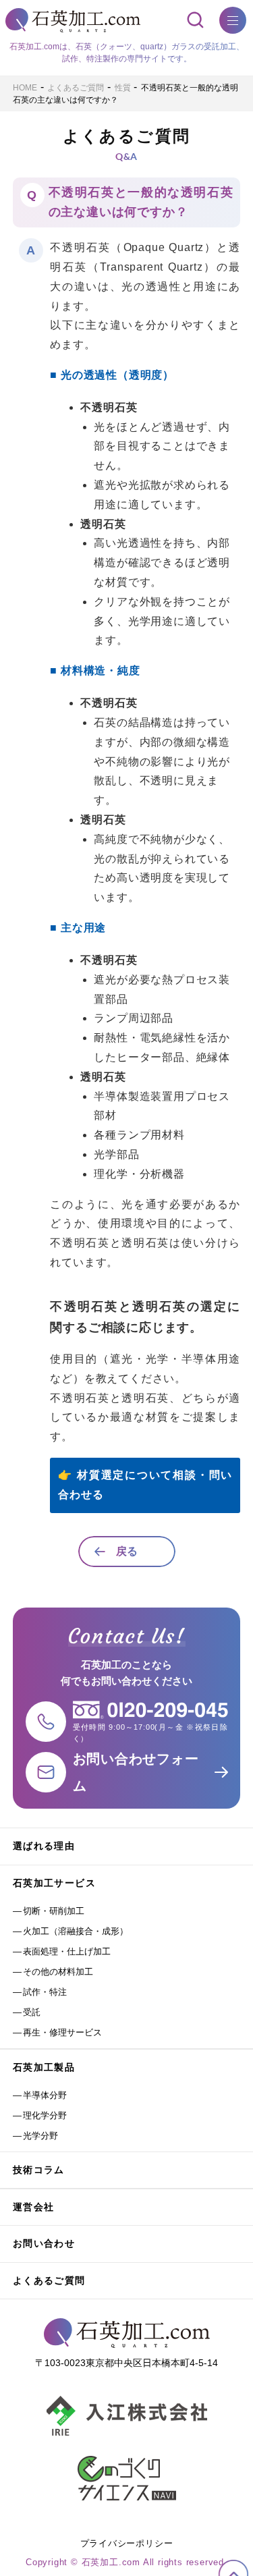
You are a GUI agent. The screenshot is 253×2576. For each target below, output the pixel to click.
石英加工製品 (44, 2067)
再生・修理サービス (62, 2032)
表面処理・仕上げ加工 (67, 1951)
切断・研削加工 (54, 1911)
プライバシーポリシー (127, 2543)
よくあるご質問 (49, 2280)
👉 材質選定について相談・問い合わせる (145, 1485)
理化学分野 (45, 2115)
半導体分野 (45, 2095)
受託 (32, 2012)
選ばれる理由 (44, 1846)
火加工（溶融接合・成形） (76, 1931)
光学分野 (40, 2136)
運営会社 (34, 2207)
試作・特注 (45, 1992)
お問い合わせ (44, 2243)
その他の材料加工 (58, 1972)
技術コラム (39, 2170)
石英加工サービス (54, 1883)
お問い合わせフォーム (136, 1772)
